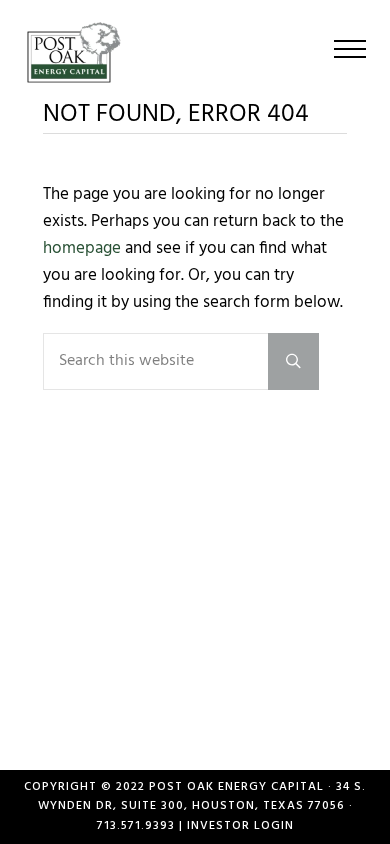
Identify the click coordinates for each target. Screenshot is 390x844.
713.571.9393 (136, 826)
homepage (82, 249)
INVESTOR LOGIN (240, 826)
